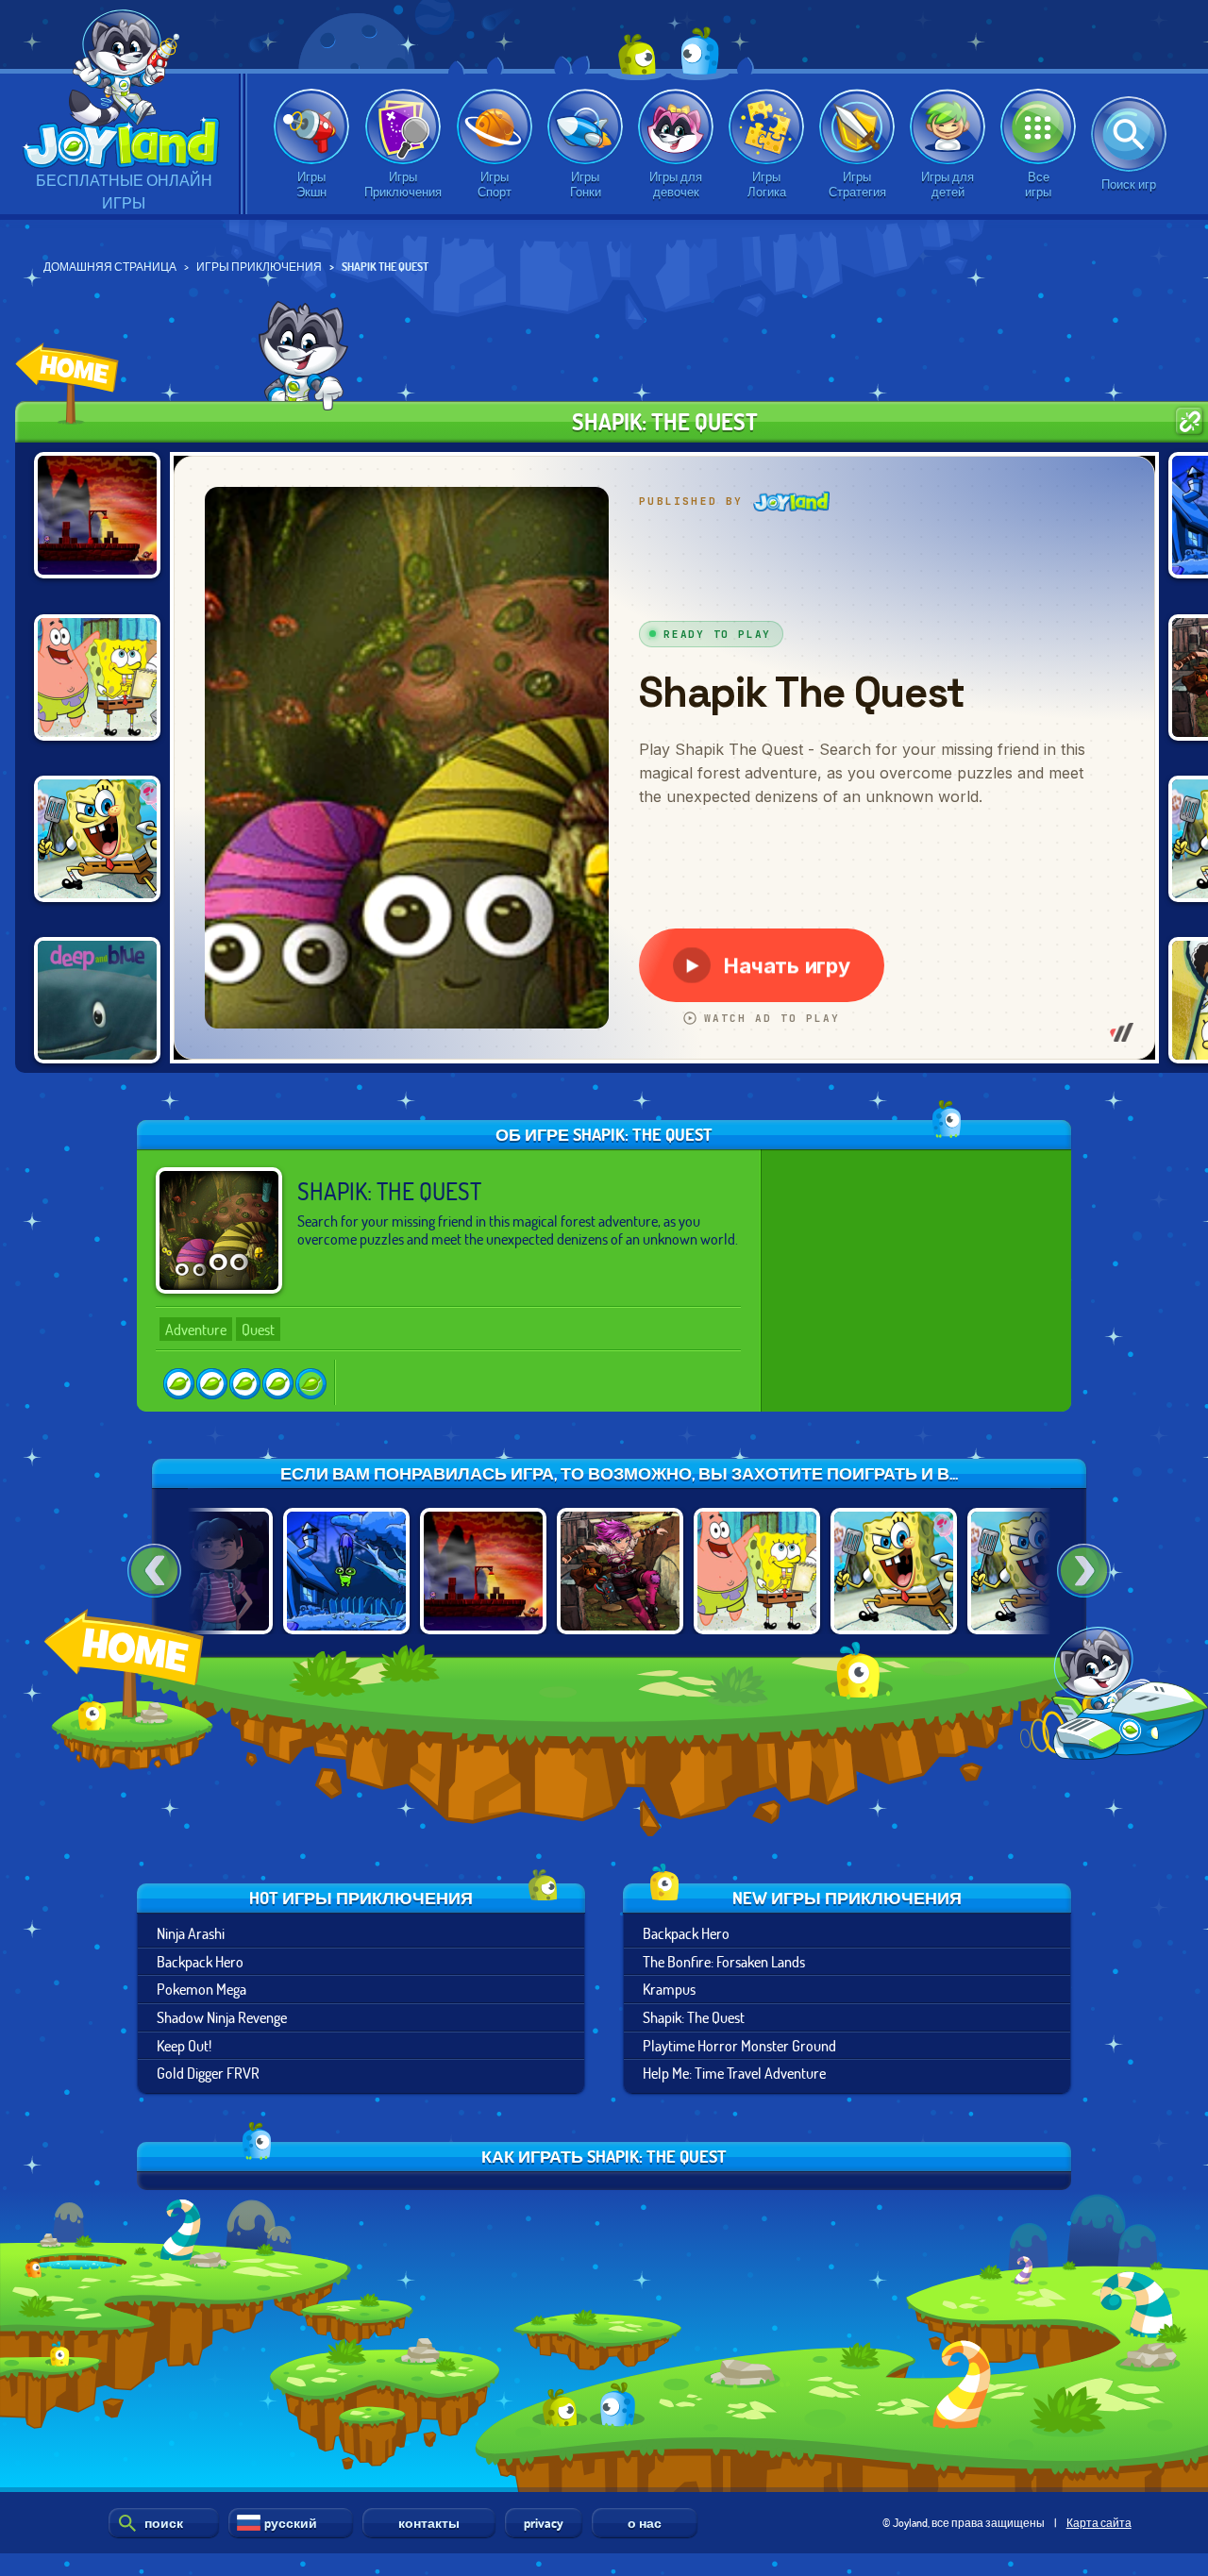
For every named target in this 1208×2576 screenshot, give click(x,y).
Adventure (196, 1329)
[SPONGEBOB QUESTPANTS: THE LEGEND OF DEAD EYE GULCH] (894, 1571)
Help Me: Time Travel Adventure (734, 2073)
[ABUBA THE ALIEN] (346, 1571)
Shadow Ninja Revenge (222, 2017)
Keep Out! (184, 2045)
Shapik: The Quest (694, 2017)
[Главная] (128, 1689)
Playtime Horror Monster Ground (739, 2045)
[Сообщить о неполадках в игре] (1190, 421)
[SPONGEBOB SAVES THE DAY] (97, 677)
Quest (258, 1329)
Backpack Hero (200, 1961)
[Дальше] (1084, 1571)
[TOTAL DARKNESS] (210, 1571)
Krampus (669, 1989)
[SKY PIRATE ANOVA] (620, 1571)
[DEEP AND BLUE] (97, 1000)
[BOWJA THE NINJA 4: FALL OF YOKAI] (97, 515)
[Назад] (154, 1571)
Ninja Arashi (191, 1933)
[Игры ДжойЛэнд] (67, 384)
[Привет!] (124, 94)
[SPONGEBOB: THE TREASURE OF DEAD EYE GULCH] (97, 839)
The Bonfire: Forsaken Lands (724, 1961)
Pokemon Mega (201, 1989)
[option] (346, 1571)
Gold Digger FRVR (208, 2073)
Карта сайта (1099, 2522)
